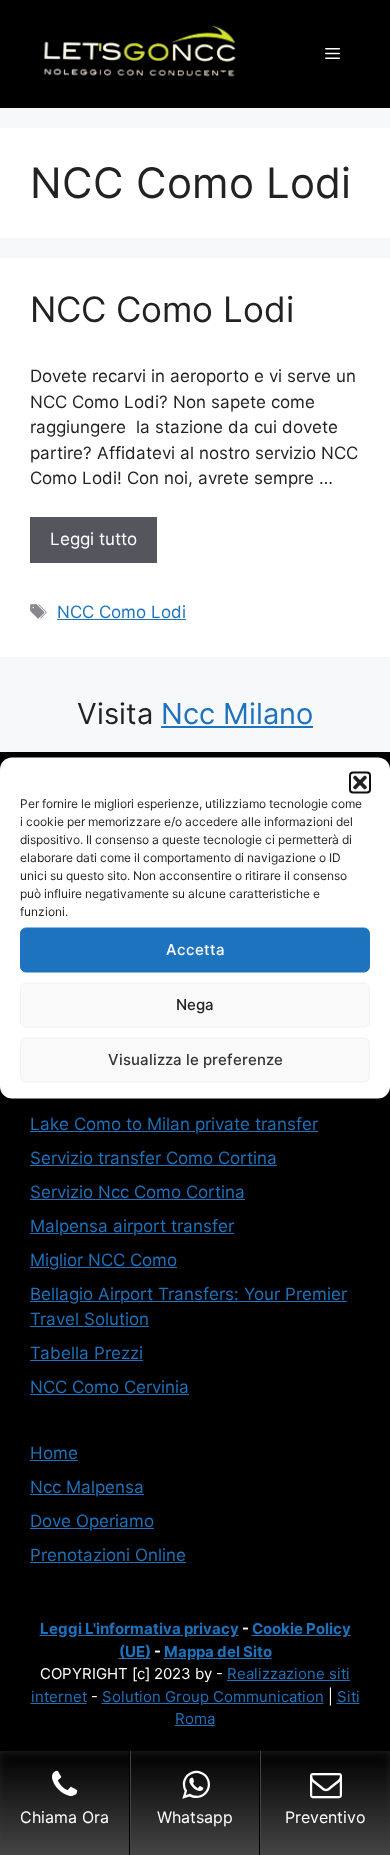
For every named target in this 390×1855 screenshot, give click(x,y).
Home (54, 1453)
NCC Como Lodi (162, 309)
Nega (195, 1004)
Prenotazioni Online (108, 1555)
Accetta (195, 949)
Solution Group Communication (213, 1696)
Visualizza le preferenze (195, 1059)
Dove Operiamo (92, 1521)
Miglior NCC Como (103, 1260)
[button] (360, 782)
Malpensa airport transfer (132, 1226)
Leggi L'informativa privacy (139, 1628)
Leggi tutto (93, 539)
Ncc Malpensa (87, 1487)
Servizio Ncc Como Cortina (137, 1192)
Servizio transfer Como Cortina (153, 1158)
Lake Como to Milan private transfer (174, 1124)
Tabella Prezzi (86, 1353)
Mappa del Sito (218, 1651)
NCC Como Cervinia (109, 1387)
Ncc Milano (237, 713)
